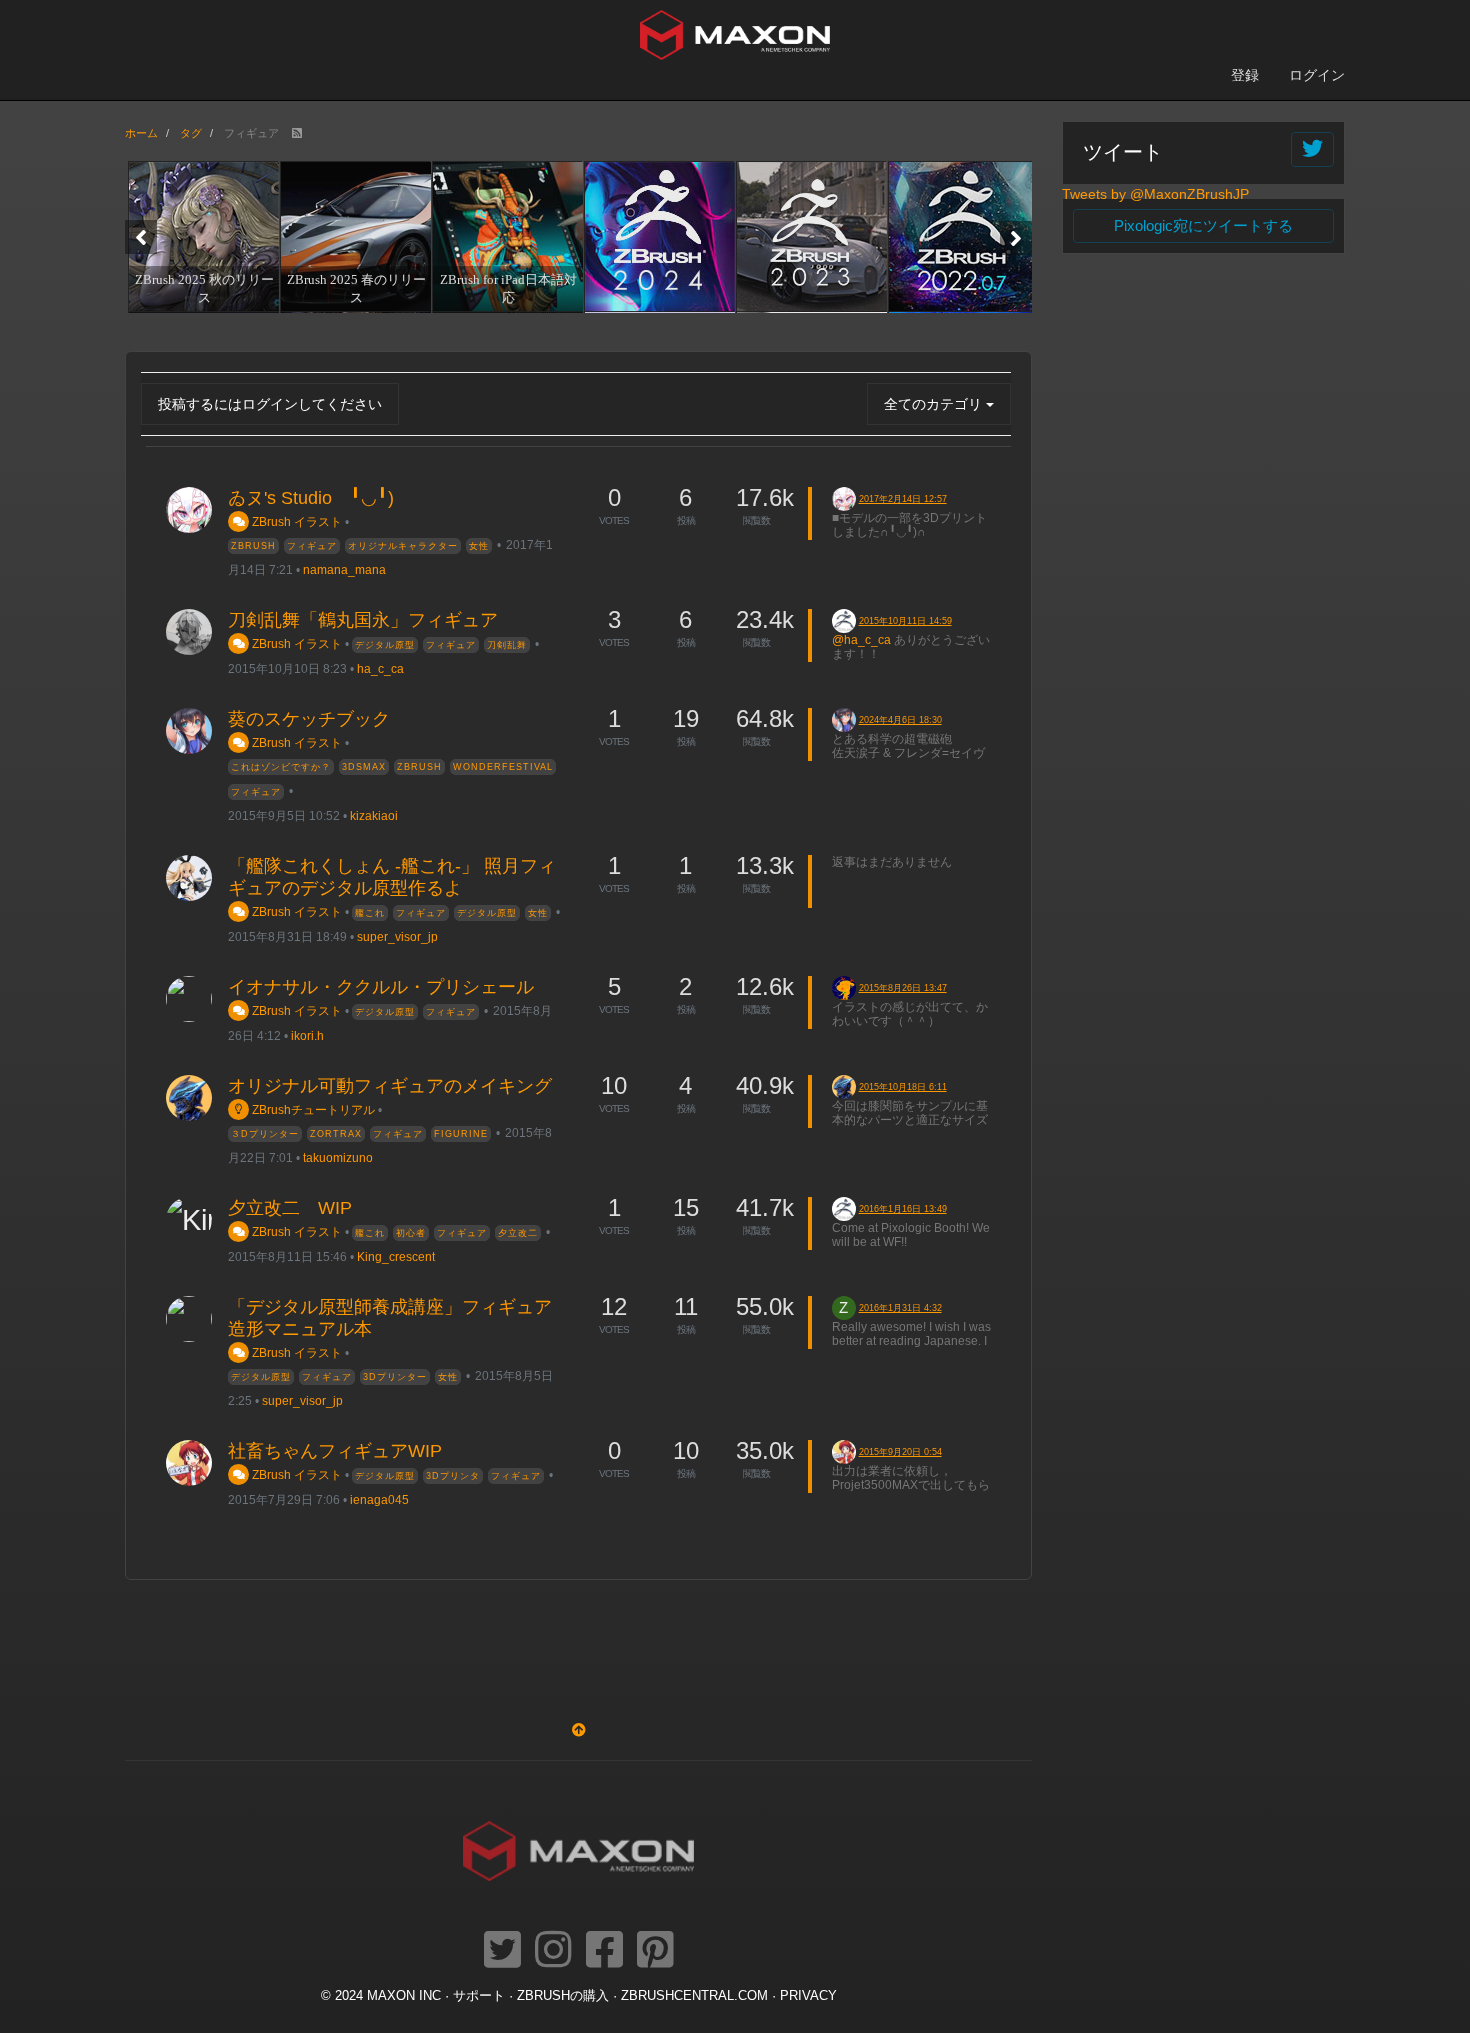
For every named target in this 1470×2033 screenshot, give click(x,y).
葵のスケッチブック (309, 719)
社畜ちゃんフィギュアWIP (335, 1451)
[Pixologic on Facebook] (604, 1951)
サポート (479, 1996)
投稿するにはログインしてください (270, 404)
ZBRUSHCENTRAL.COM (694, 1996)
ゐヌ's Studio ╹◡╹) (311, 498)
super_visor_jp (397, 936)
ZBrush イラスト (295, 521)
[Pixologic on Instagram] (553, 1951)
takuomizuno (338, 1157)
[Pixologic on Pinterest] (655, 1951)
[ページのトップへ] (579, 1730)
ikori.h (307, 1035)
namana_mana (344, 569)
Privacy (808, 1996)
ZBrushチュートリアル (312, 1109)
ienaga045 (379, 1499)
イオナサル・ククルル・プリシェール (381, 987)
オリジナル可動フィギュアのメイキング (390, 1086)
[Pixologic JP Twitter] (502, 1951)
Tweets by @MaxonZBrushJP (1155, 194)
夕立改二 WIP (290, 1208)
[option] (201, 236)
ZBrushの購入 (563, 1996)
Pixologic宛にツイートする (1203, 225)
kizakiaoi (374, 815)
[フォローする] (1312, 149)
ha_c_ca (380, 668)
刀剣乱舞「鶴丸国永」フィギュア (363, 620)
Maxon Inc (404, 1996)
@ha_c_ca (861, 640)
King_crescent (396, 1256)
